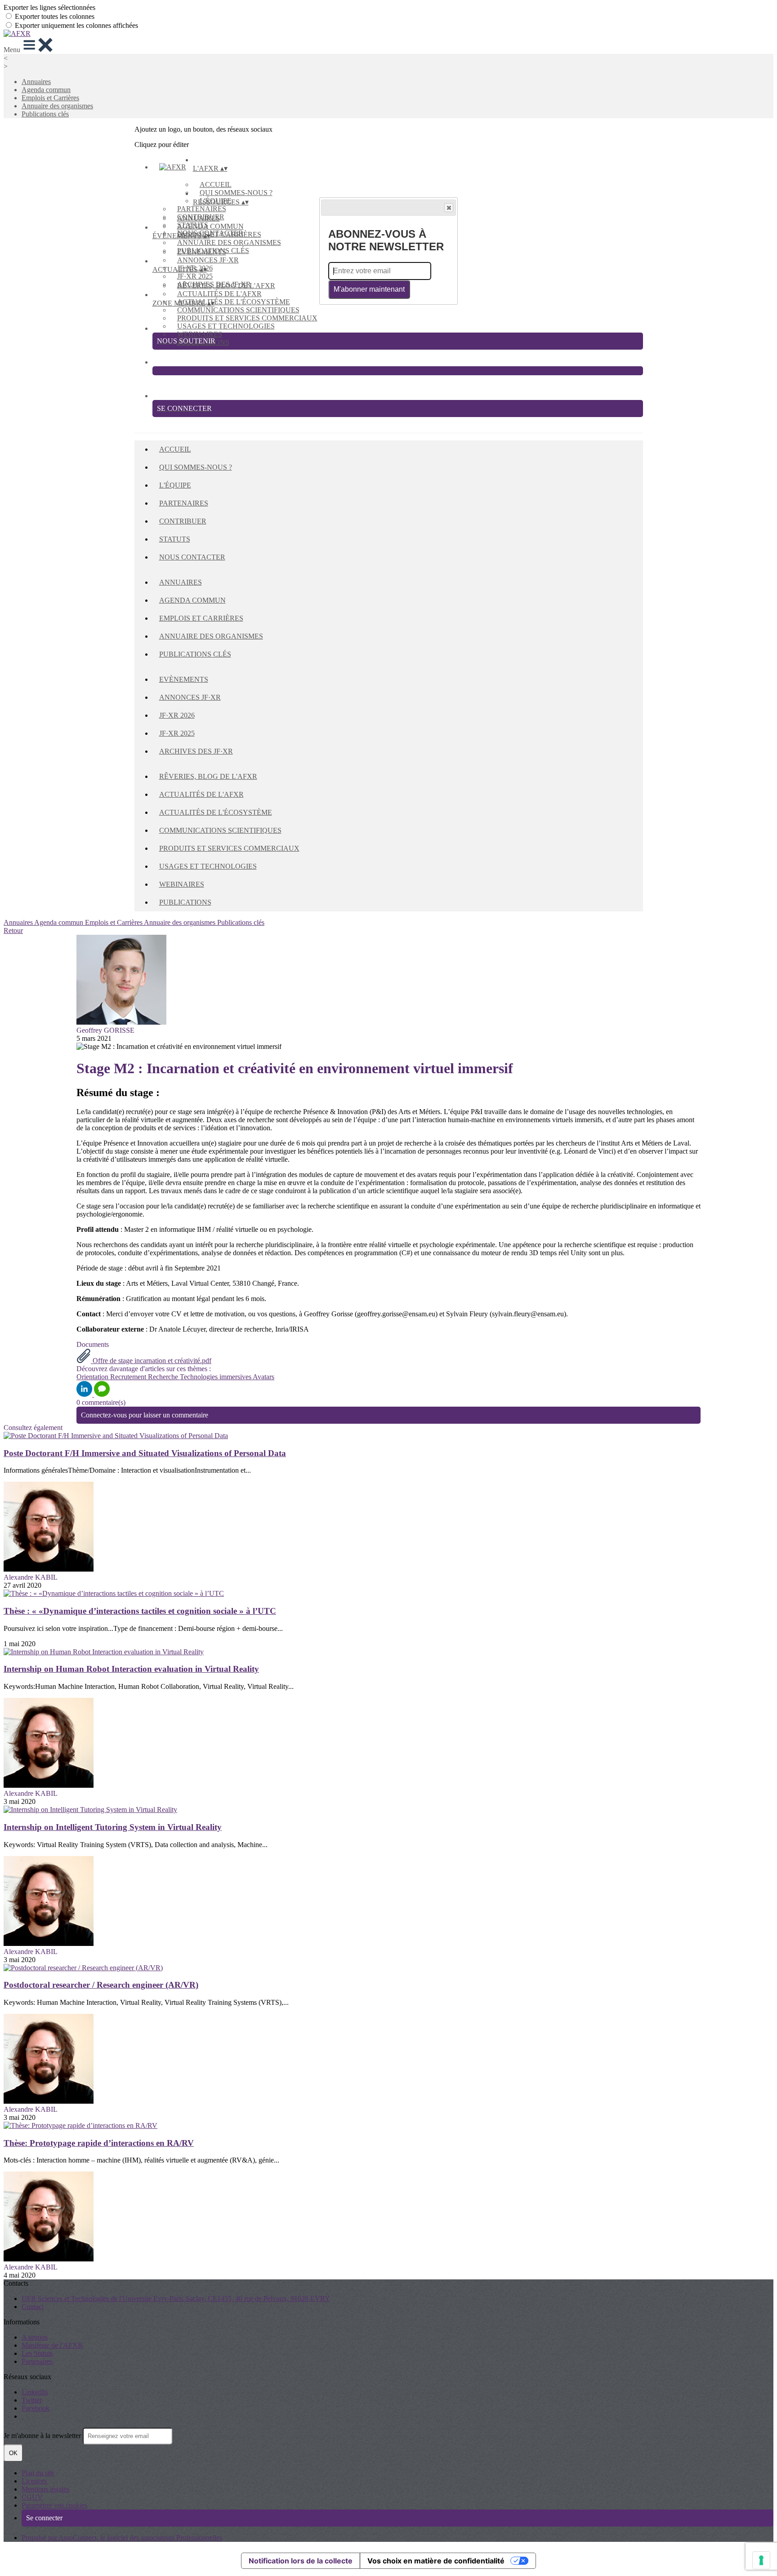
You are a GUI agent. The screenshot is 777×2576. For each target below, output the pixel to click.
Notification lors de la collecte (301, 2561)
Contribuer (183, 521)
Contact (33, 2307)
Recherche (164, 1377)
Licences (34, 2481)
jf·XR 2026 (177, 715)
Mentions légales (45, 2489)
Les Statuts (37, 2353)
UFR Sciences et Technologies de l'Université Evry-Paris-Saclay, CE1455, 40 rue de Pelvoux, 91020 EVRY (176, 2298)
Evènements (202, 252)
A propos (35, 2337)
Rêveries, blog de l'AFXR (226, 286)
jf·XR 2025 (195, 276)
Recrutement (129, 1377)
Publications (185, 902)
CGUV (32, 2497)
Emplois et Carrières (50, 98)
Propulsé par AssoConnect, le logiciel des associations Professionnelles (122, 2538)
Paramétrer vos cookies (54, 2505)
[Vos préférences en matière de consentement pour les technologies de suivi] (761, 2560)
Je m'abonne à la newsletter (43, 2436)
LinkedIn (35, 2392)
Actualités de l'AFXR (219, 294)
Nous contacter (192, 557)
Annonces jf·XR (208, 260)
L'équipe (175, 485)
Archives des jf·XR (196, 751)
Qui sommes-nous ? (236, 193)
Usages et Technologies (226, 326)
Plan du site (38, 2473)
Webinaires (200, 334)
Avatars (263, 1377)
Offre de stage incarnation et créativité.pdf (151, 1361)
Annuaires (36, 82)
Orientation (93, 1377)
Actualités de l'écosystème (234, 302)
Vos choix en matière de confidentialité (436, 2561)
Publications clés (45, 114)
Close (449, 208)
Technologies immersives (216, 1377)
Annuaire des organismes (57, 106)
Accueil (216, 184)
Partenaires (202, 209)
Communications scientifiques (238, 310)
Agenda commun (46, 90)
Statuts (175, 539)
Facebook (36, 2408)
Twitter (32, 2400)
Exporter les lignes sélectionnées (49, 7)
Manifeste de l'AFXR (52, 2345)
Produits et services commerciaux (247, 318)
